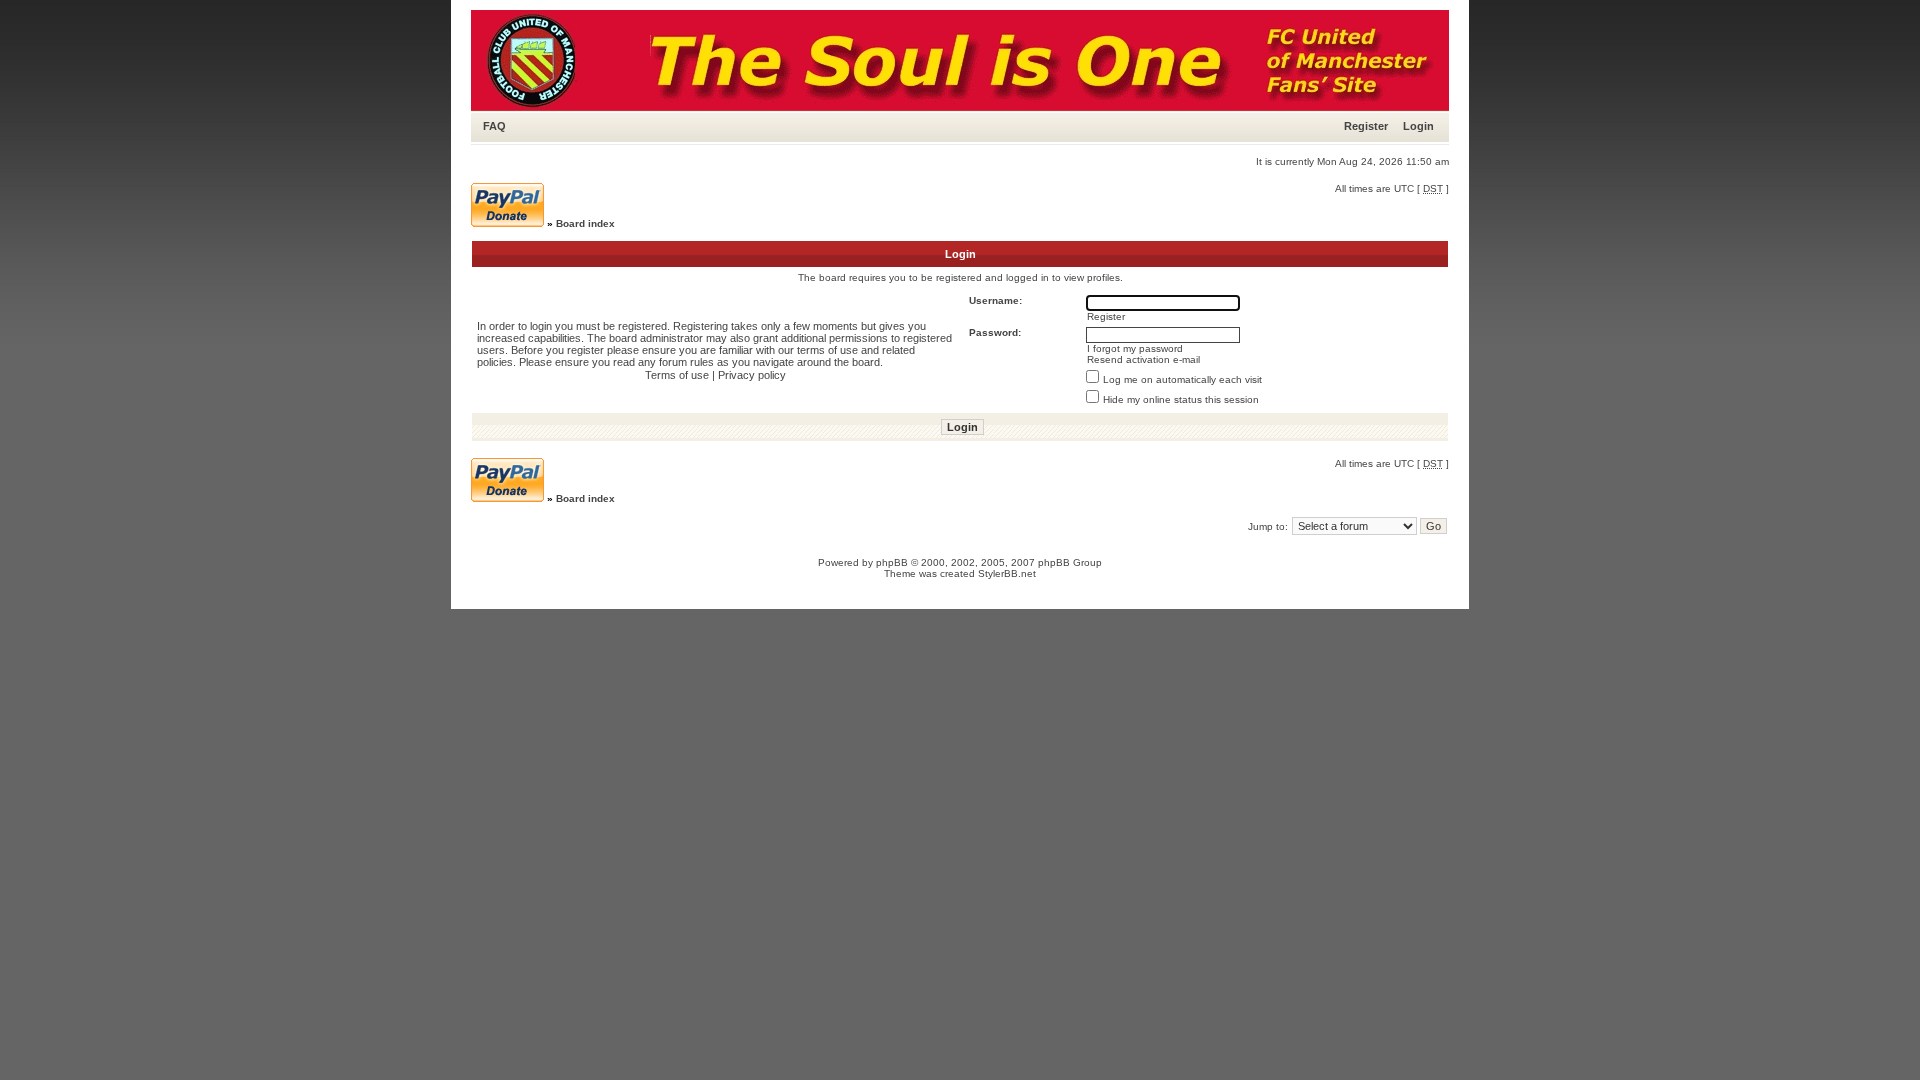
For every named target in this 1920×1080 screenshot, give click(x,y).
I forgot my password (1135, 348)
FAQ (494, 126)
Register (1366, 126)
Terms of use (677, 375)
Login (1418, 126)
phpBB (892, 562)
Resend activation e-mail (1143, 359)
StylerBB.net (1007, 573)
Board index (585, 223)
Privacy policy (752, 375)
